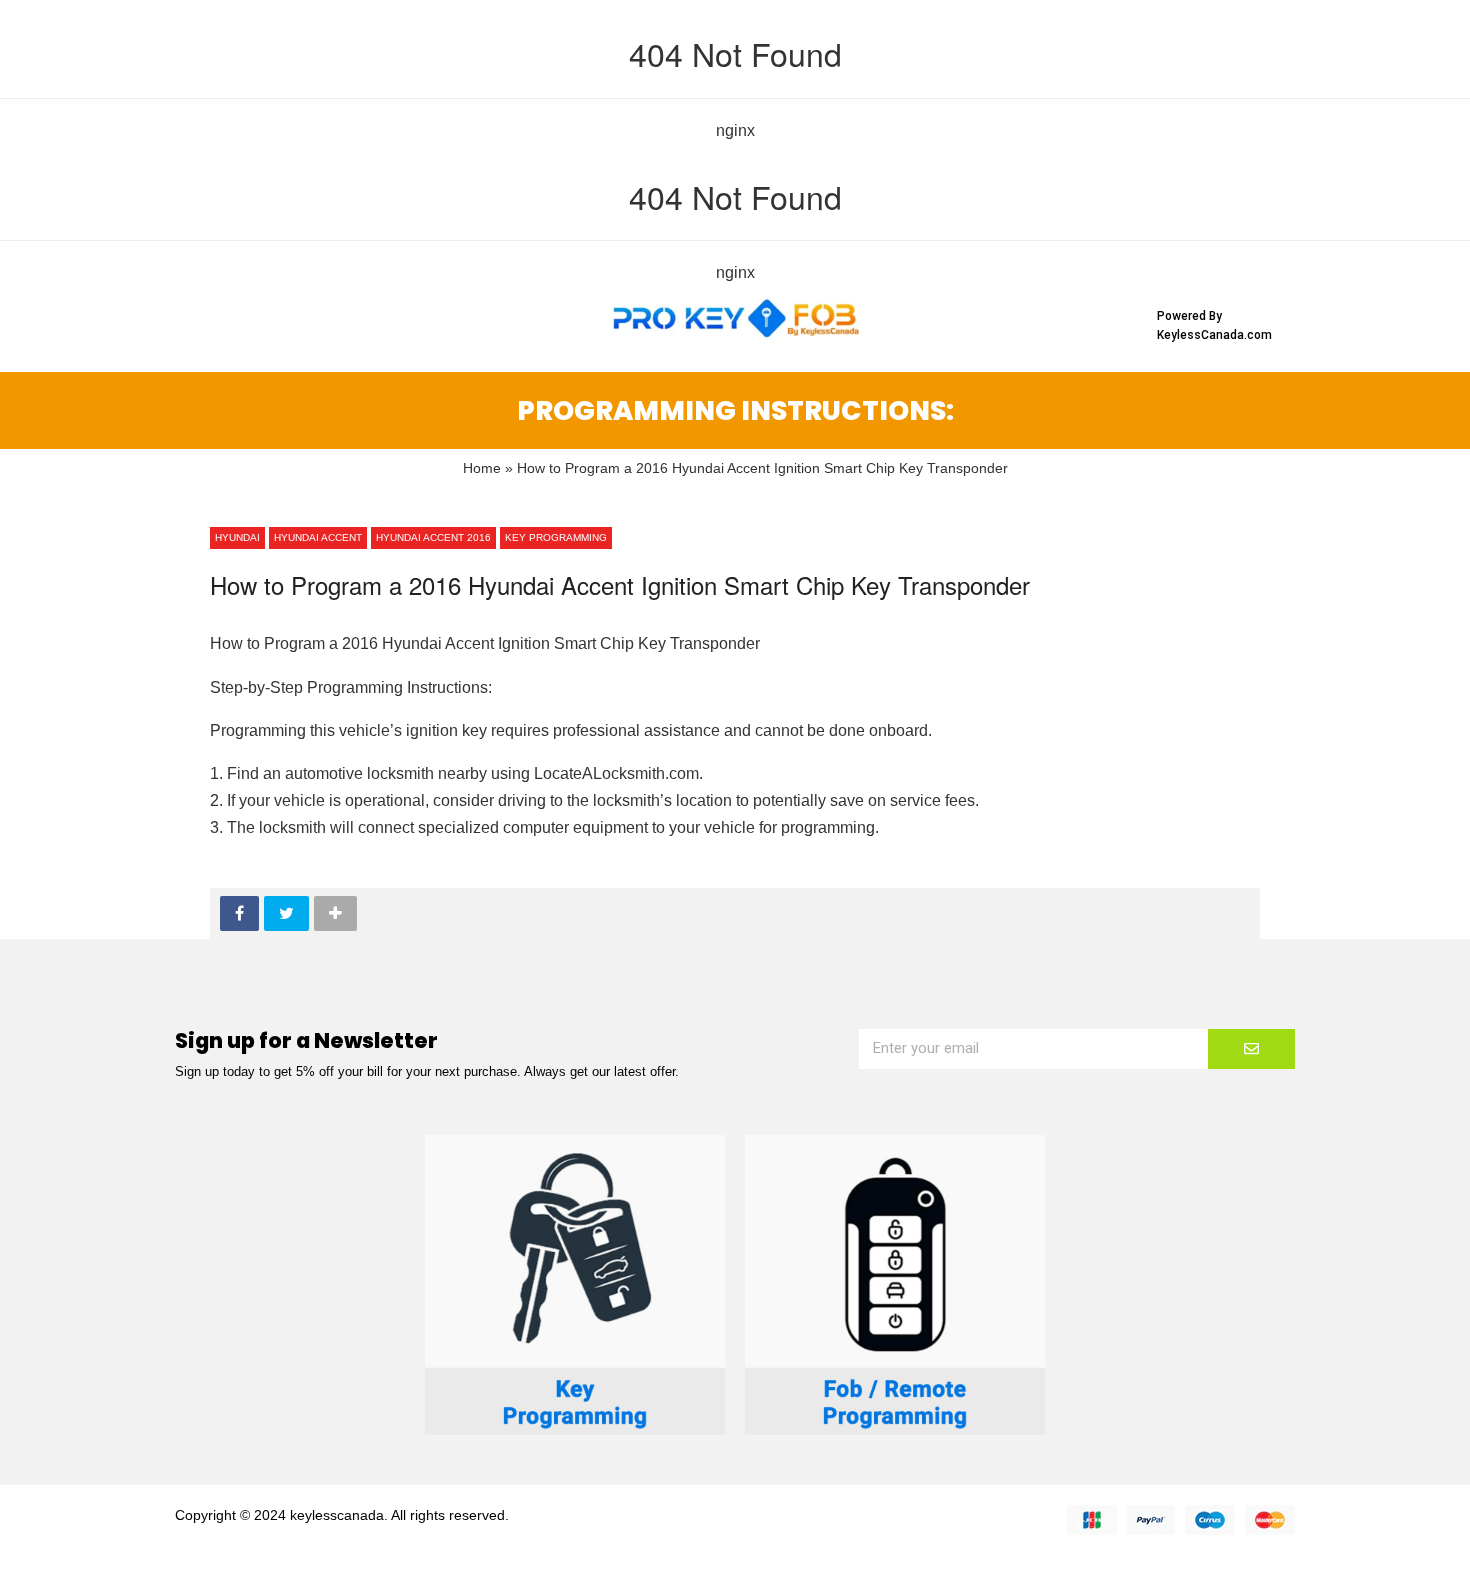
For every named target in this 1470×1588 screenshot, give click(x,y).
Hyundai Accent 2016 (433, 537)
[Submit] (1251, 1049)
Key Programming (556, 537)
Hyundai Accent (318, 537)
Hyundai (237, 537)
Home (482, 468)
